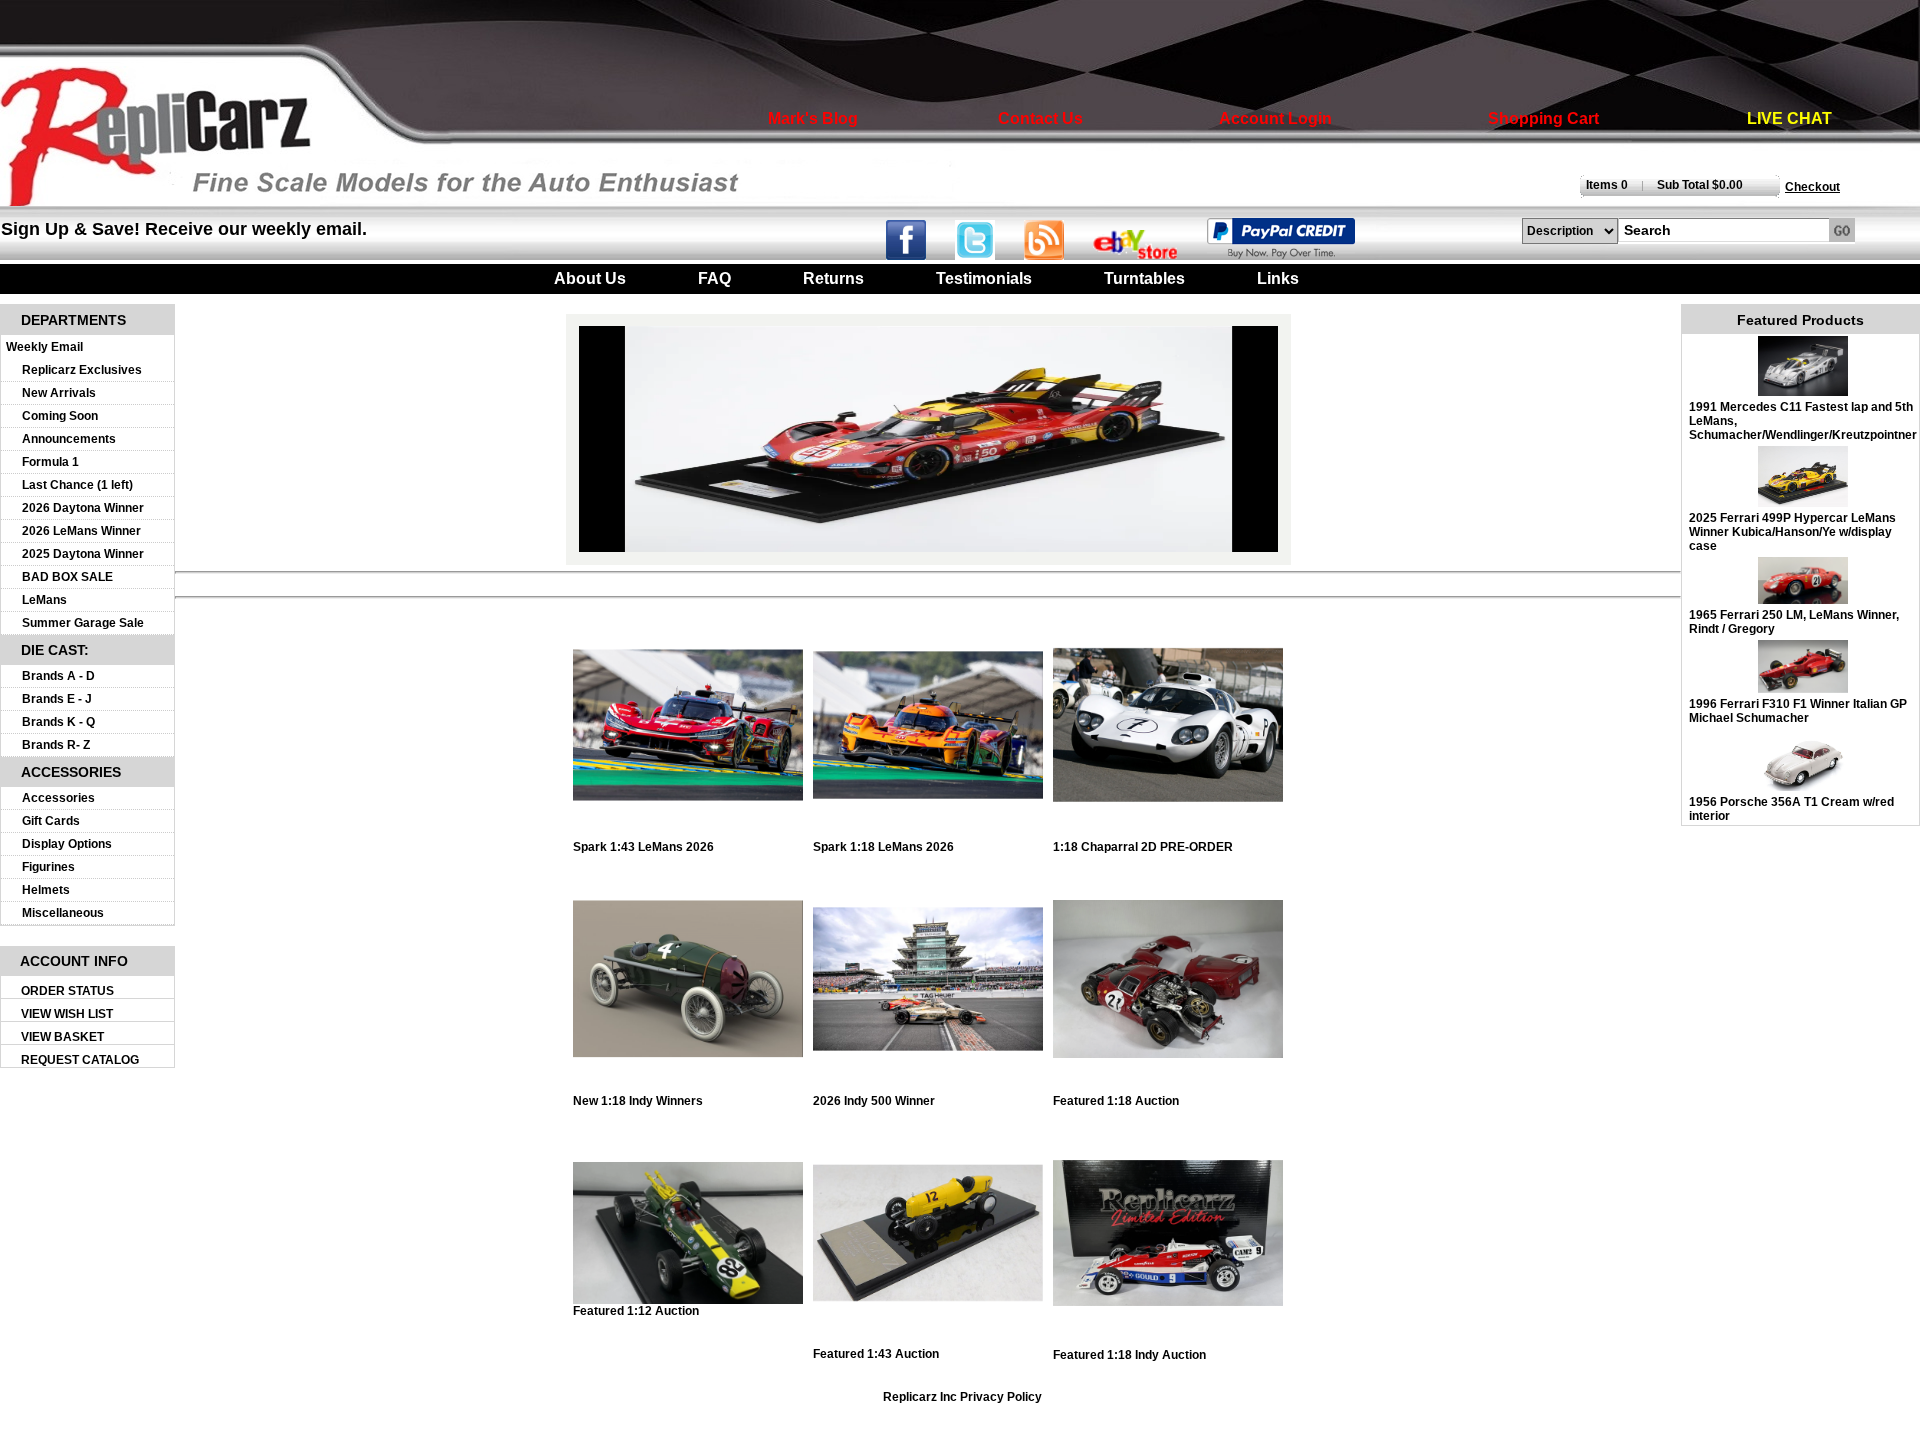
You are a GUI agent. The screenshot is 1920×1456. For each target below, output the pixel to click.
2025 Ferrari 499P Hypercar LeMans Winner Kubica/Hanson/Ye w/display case (1792, 532)
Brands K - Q (58, 722)
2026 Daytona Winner (83, 508)
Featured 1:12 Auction (636, 1311)
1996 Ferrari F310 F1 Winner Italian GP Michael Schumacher (1798, 711)
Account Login (1275, 118)
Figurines (48, 867)
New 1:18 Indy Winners (638, 1101)
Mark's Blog (813, 118)
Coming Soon (60, 416)
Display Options (67, 844)
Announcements (69, 439)
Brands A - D (58, 676)
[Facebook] (918, 254)
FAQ (714, 278)
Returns (833, 278)
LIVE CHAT (1789, 118)
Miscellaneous (63, 913)
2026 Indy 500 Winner (874, 1101)
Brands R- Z (56, 745)
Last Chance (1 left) (77, 485)
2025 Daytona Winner (83, 554)
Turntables (1144, 278)
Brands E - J (57, 699)
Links (1278, 278)
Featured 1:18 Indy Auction (1129, 1355)
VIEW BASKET (62, 1037)
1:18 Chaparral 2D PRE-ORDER (1143, 847)
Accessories (58, 798)
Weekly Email (44, 347)
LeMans (44, 600)
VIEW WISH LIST (67, 1014)
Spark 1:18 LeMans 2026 (883, 847)
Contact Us (1040, 118)
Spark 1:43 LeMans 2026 (643, 847)
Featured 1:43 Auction (876, 1354)
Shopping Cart (1543, 118)
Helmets (46, 890)
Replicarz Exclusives (82, 370)
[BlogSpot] (1056, 254)
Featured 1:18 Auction (1116, 1101)
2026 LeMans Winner (81, 531)
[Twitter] (989, 254)
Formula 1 (50, 462)
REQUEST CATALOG (80, 1060)
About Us (590, 278)
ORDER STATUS (67, 991)
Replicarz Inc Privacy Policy (962, 1397)
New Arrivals (59, 393)
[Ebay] (1148, 254)
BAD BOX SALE (67, 577)
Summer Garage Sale (83, 623)
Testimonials (984, 278)
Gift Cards (51, 821)
